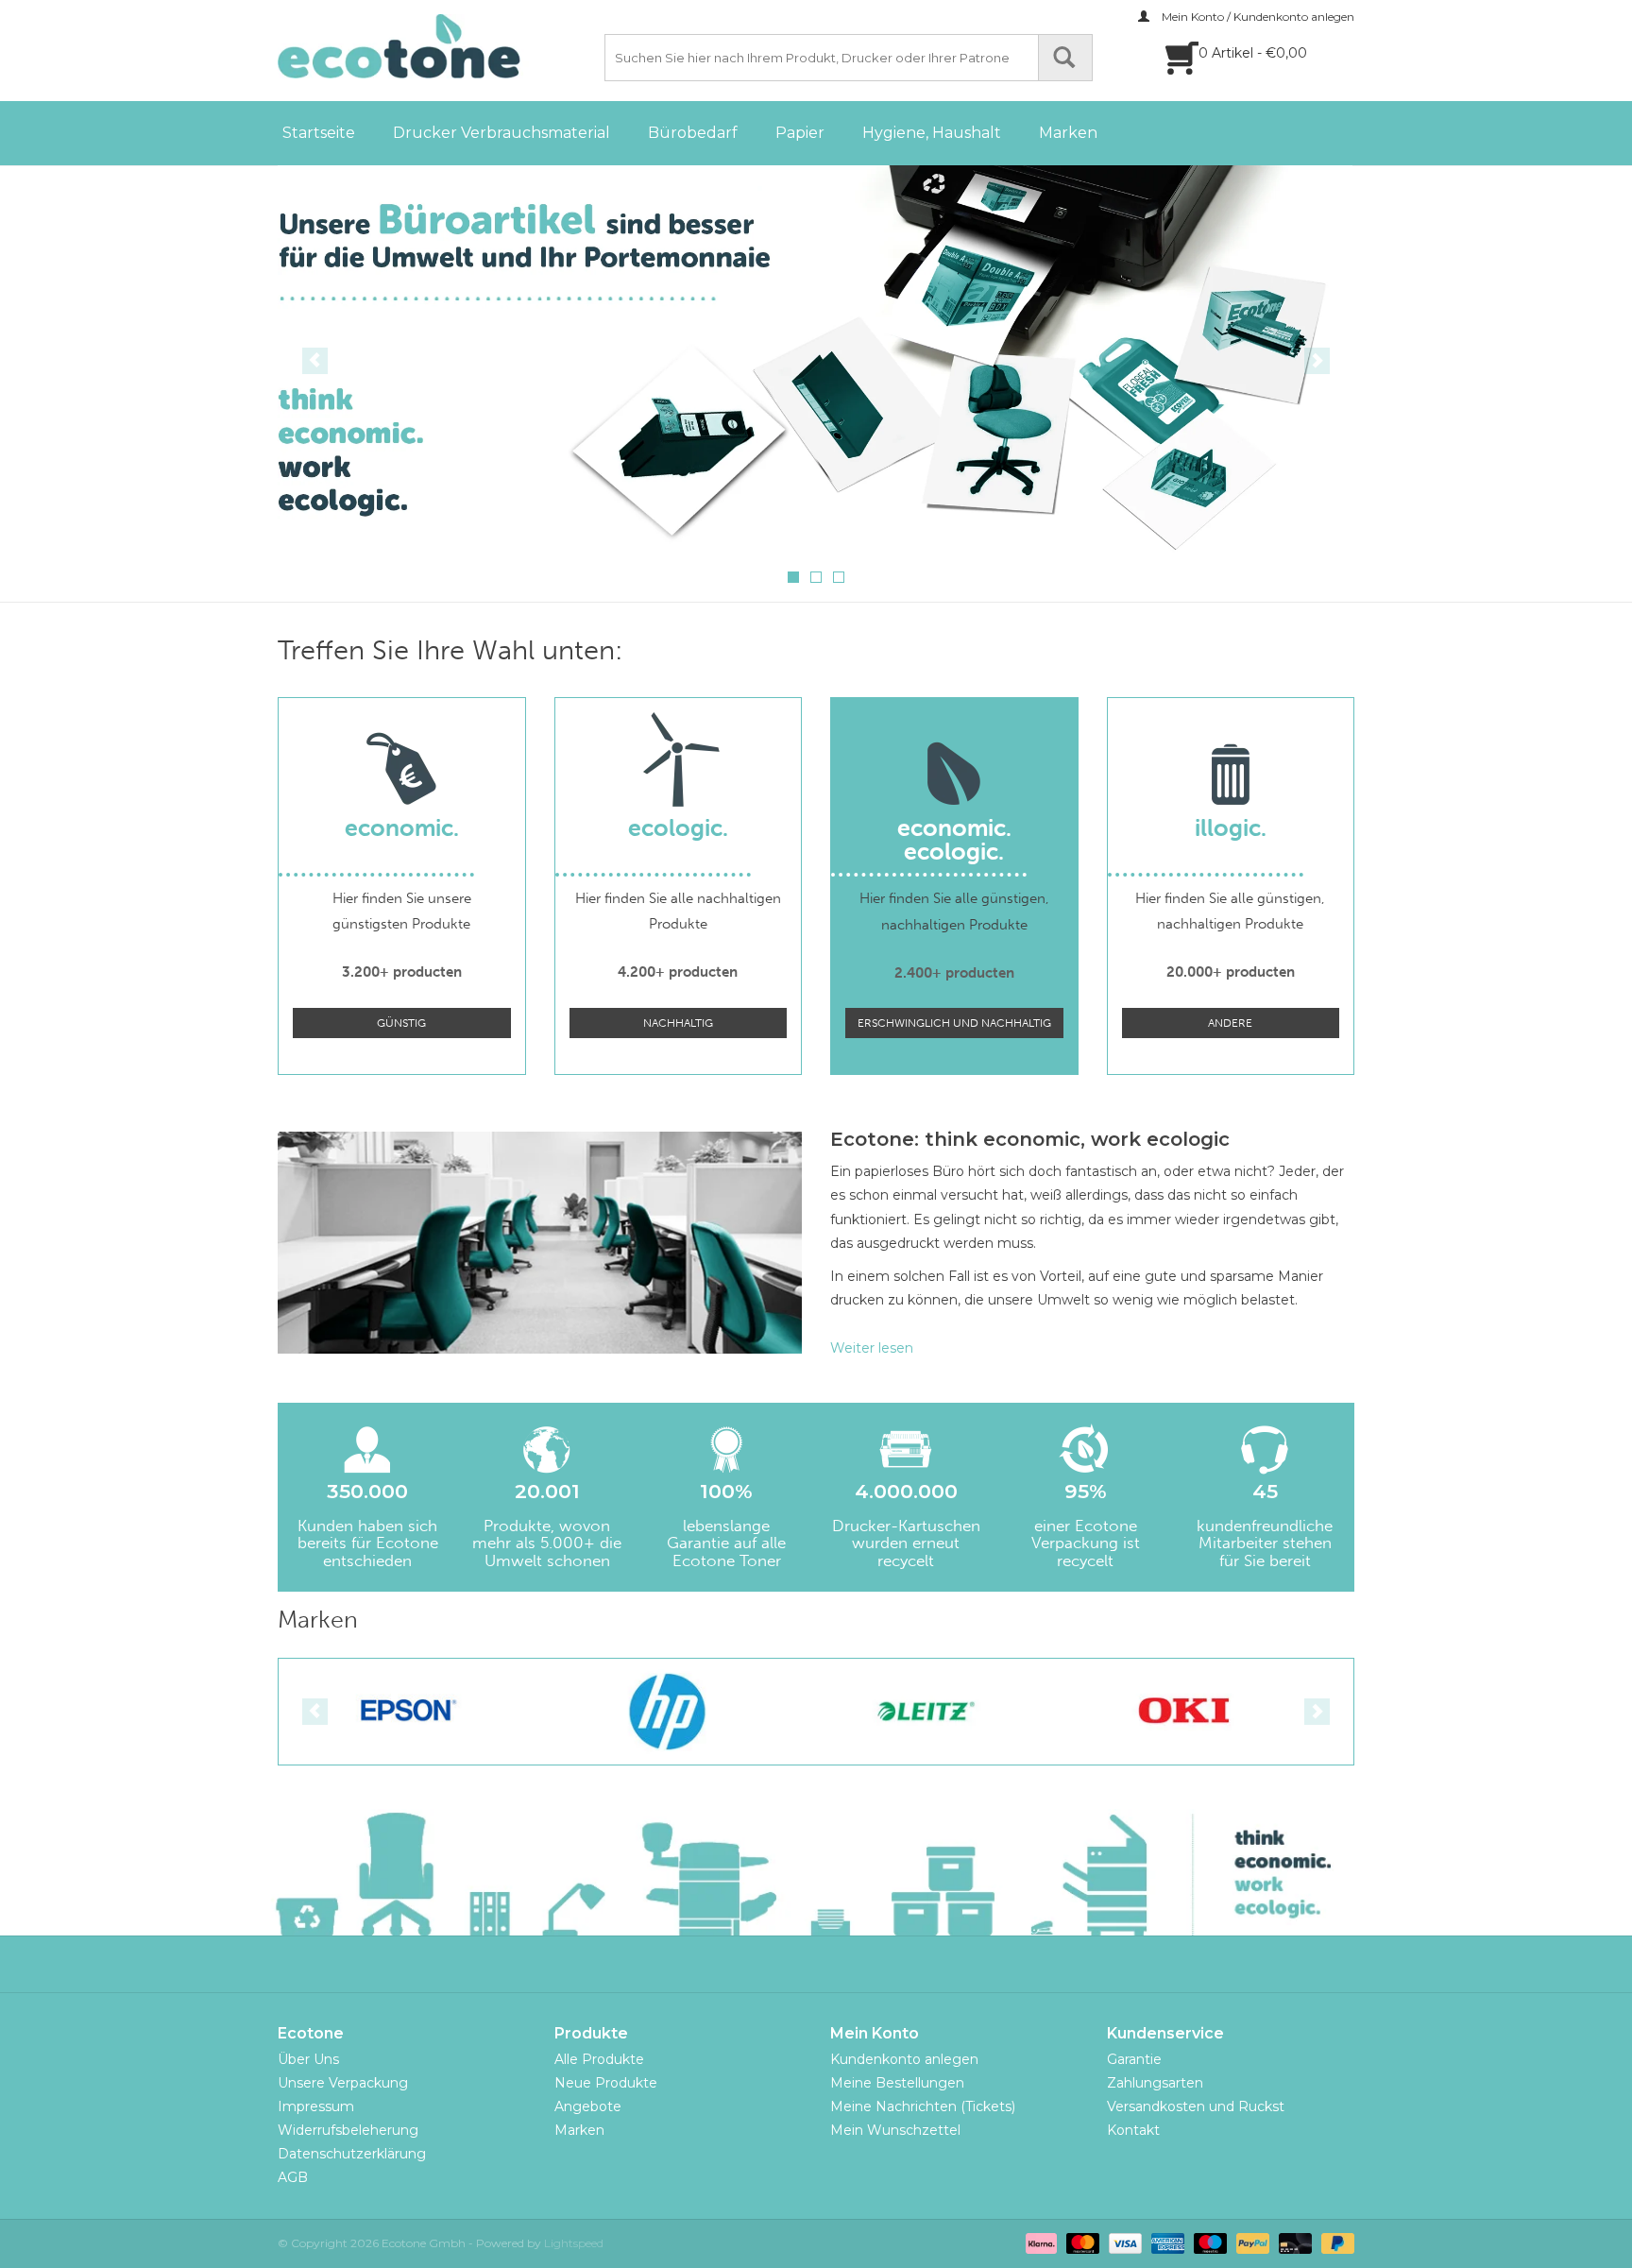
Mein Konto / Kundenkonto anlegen (1257, 17)
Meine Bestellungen (897, 2083)
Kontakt (1133, 2130)
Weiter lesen (872, 1348)
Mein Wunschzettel (895, 2130)
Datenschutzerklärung (352, 2154)
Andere (1230, 1023)
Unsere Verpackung (343, 2083)
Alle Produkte (599, 2059)
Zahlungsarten (1155, 2083)
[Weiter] (1317, 361)
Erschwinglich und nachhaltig (954, 1023)
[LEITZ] (693, 1711)
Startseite (319, 133)
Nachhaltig (678, 1023)
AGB (293, 2177)
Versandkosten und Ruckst (1196, 2106)
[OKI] (952, 1711)
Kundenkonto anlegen (904, 2059)
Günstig (401, 1023)
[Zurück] (315, 361)
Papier (800, 133)
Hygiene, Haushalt (932, 133)
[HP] (434, 1711)
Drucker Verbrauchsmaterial (501, 133)
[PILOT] (1210, 1711)
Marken (1068, 133)
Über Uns (308, 2059)
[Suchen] (1065, 58)
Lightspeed (574, 2243)
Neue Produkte (606, 2083)
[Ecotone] (438, 46)
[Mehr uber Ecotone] (845, 359)
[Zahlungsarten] (1039, 2242)
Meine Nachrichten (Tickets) (923, 2106)
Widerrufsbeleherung (348, 2130)
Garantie (1134, 2059)
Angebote (588, 2106)
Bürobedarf (693, 133)
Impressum (316, 2106)
